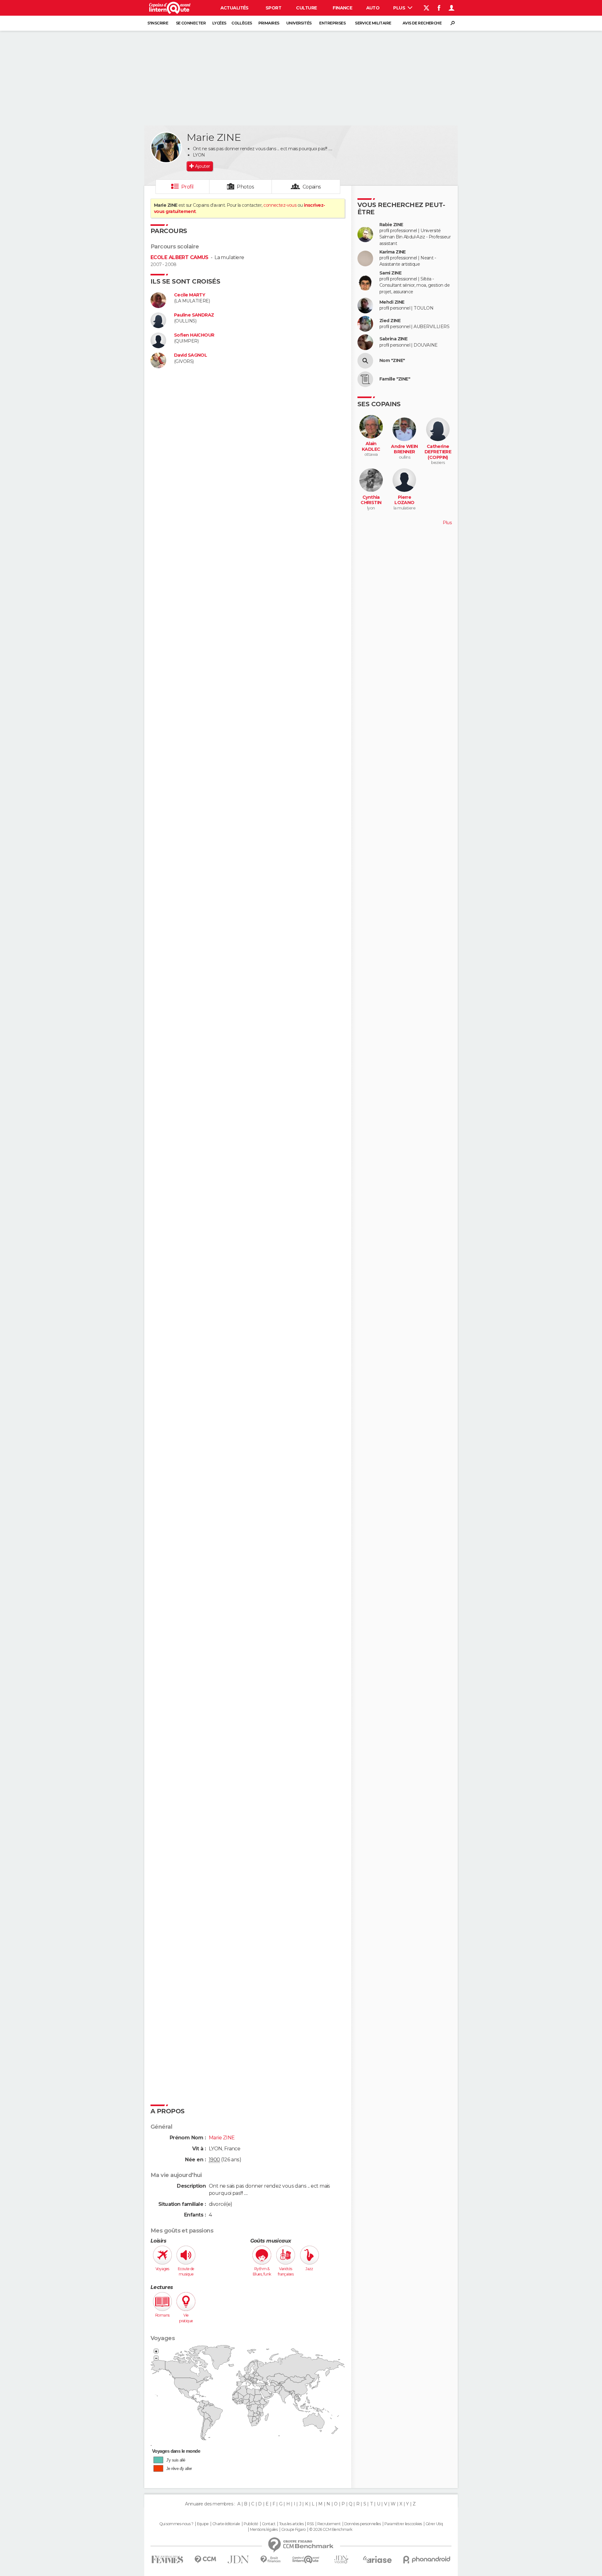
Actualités (235, 8)
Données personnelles (363, 2524)
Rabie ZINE (391, 225)
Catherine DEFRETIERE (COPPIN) (438, 452)
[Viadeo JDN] (341, 2560)
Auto (373, 8)
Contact (269, 2524)
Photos (245, 187)
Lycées (219, 23)
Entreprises (332, 23)
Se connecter (191, 23)
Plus (400, 8)
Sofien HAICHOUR (194, 335)
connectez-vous (280, 205)
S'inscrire (158, 23)
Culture (306, 8)
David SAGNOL (190, 355)
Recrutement (329, 2524)
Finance (342, 8)
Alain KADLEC (371, 447)
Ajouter (202, 166)
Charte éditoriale (226, 2524)
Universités (299, 23)
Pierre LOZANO (404, 500)
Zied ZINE (390, 321)
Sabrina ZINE (393, 339)
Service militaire (373, 23)
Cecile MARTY (190, 295)
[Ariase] (378, 2559)
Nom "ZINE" (392, 361)
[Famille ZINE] (365, 379)
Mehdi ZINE (392, 302)
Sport (273, 8)
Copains (312, 187)
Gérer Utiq (434, 2524)
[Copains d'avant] (306, 2560)
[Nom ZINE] (365, 361)
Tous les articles (291, 2524)
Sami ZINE (390, 273)
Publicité (251, 2524)
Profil (187, 187)
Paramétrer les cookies (403, 2524)
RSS (310, 2524)
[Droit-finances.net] (271, 2560)
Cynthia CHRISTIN (371, 500)
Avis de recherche (422, 23)
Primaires (269, 23)
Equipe (203, 2524)
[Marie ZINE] (166, 147)
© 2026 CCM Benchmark (331, 2530)
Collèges (242, 23)
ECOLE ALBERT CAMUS (180, 257)
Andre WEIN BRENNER (404, 449)
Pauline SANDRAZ (194, 315)
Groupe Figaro (293, 2530)
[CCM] (205, 2560)
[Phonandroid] (427, 2560)
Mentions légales (264, 2530)
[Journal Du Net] (238, 2560)
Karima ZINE (393, 252)
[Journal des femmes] (167, 2560)
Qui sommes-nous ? (176, 2524)
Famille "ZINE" (395, 379)
